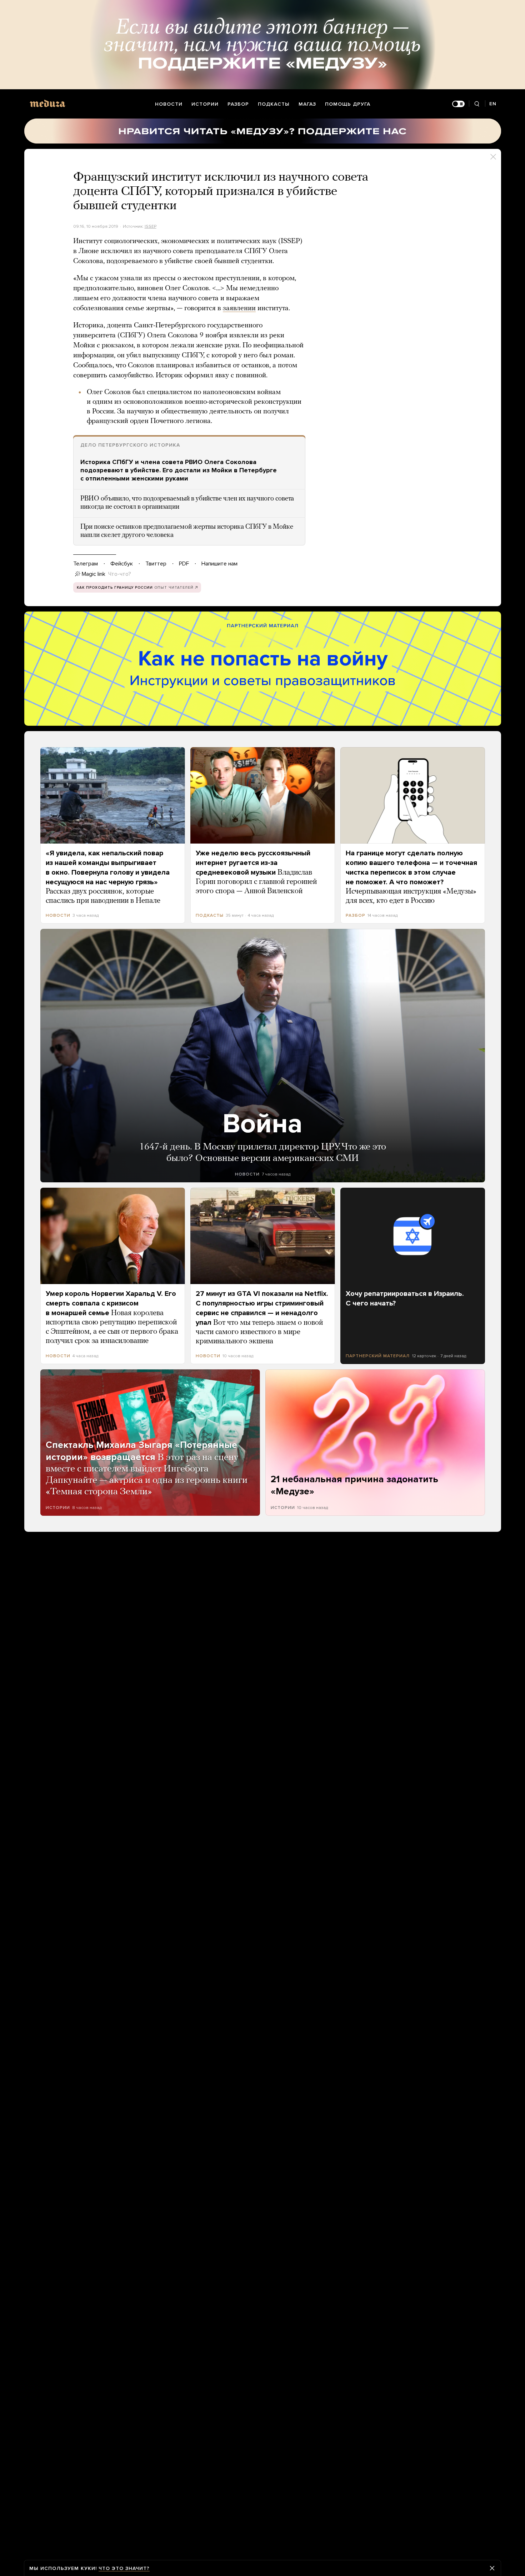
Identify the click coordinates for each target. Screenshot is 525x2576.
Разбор (238, 104)
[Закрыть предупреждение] (492, 2568)
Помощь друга (348, 104)
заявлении (239, 308)
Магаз (307, 104)
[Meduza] (47, 103)
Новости (169, 104)
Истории (205, 104)
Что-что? (120, 574)
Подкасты (274, 104)
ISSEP (151, 226)
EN (493, 104)
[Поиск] (477, 104)
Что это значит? (124, 2568)
